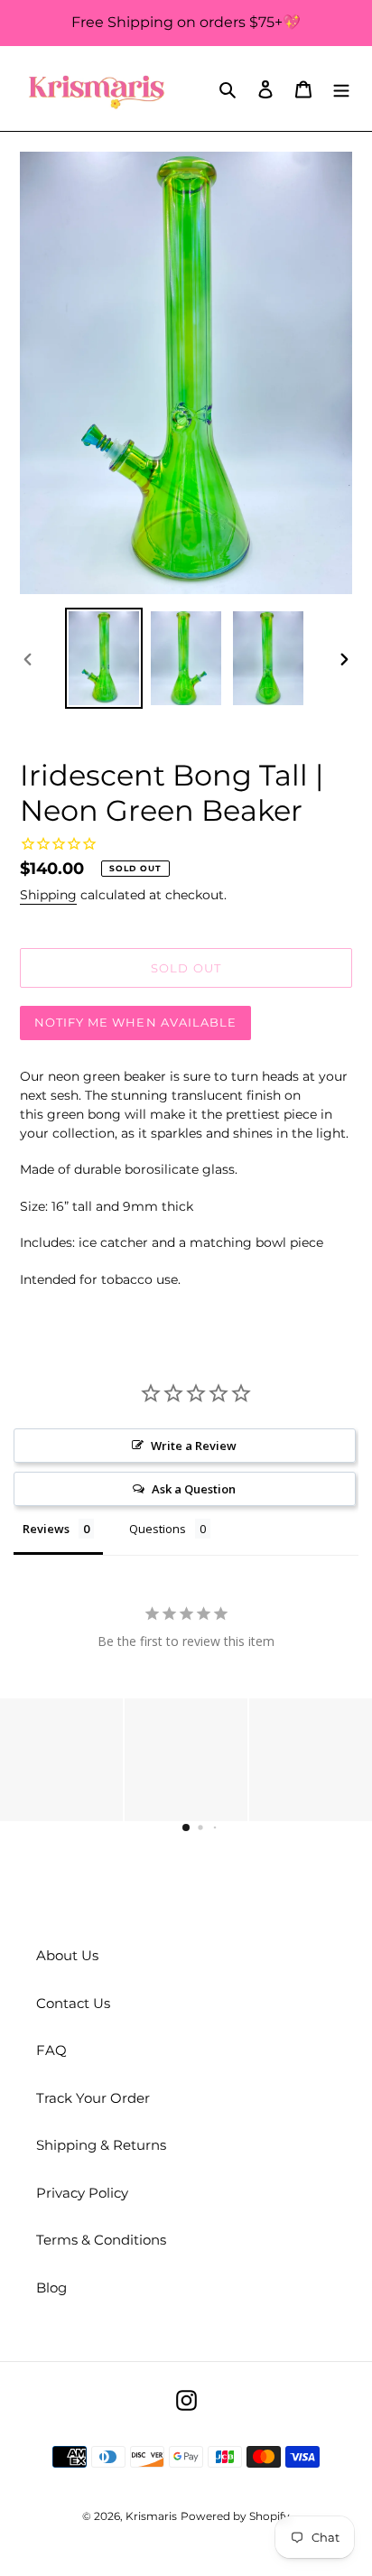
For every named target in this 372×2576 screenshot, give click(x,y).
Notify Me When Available (135, 1022)
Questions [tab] (158, 1529)
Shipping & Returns (101, 2145)
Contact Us (73, 2003)
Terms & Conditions (101, 2240)
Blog (51, 2288)
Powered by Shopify (235, 2516)
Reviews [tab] (46, 1529)
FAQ (51, 2050)
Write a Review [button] (194, 1446)
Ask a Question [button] (194, 1489)
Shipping (48, 895)
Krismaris (151, 2516)
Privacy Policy (82, 2193)
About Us (67, 1955)
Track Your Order (93, 2098)
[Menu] (341, 89)
